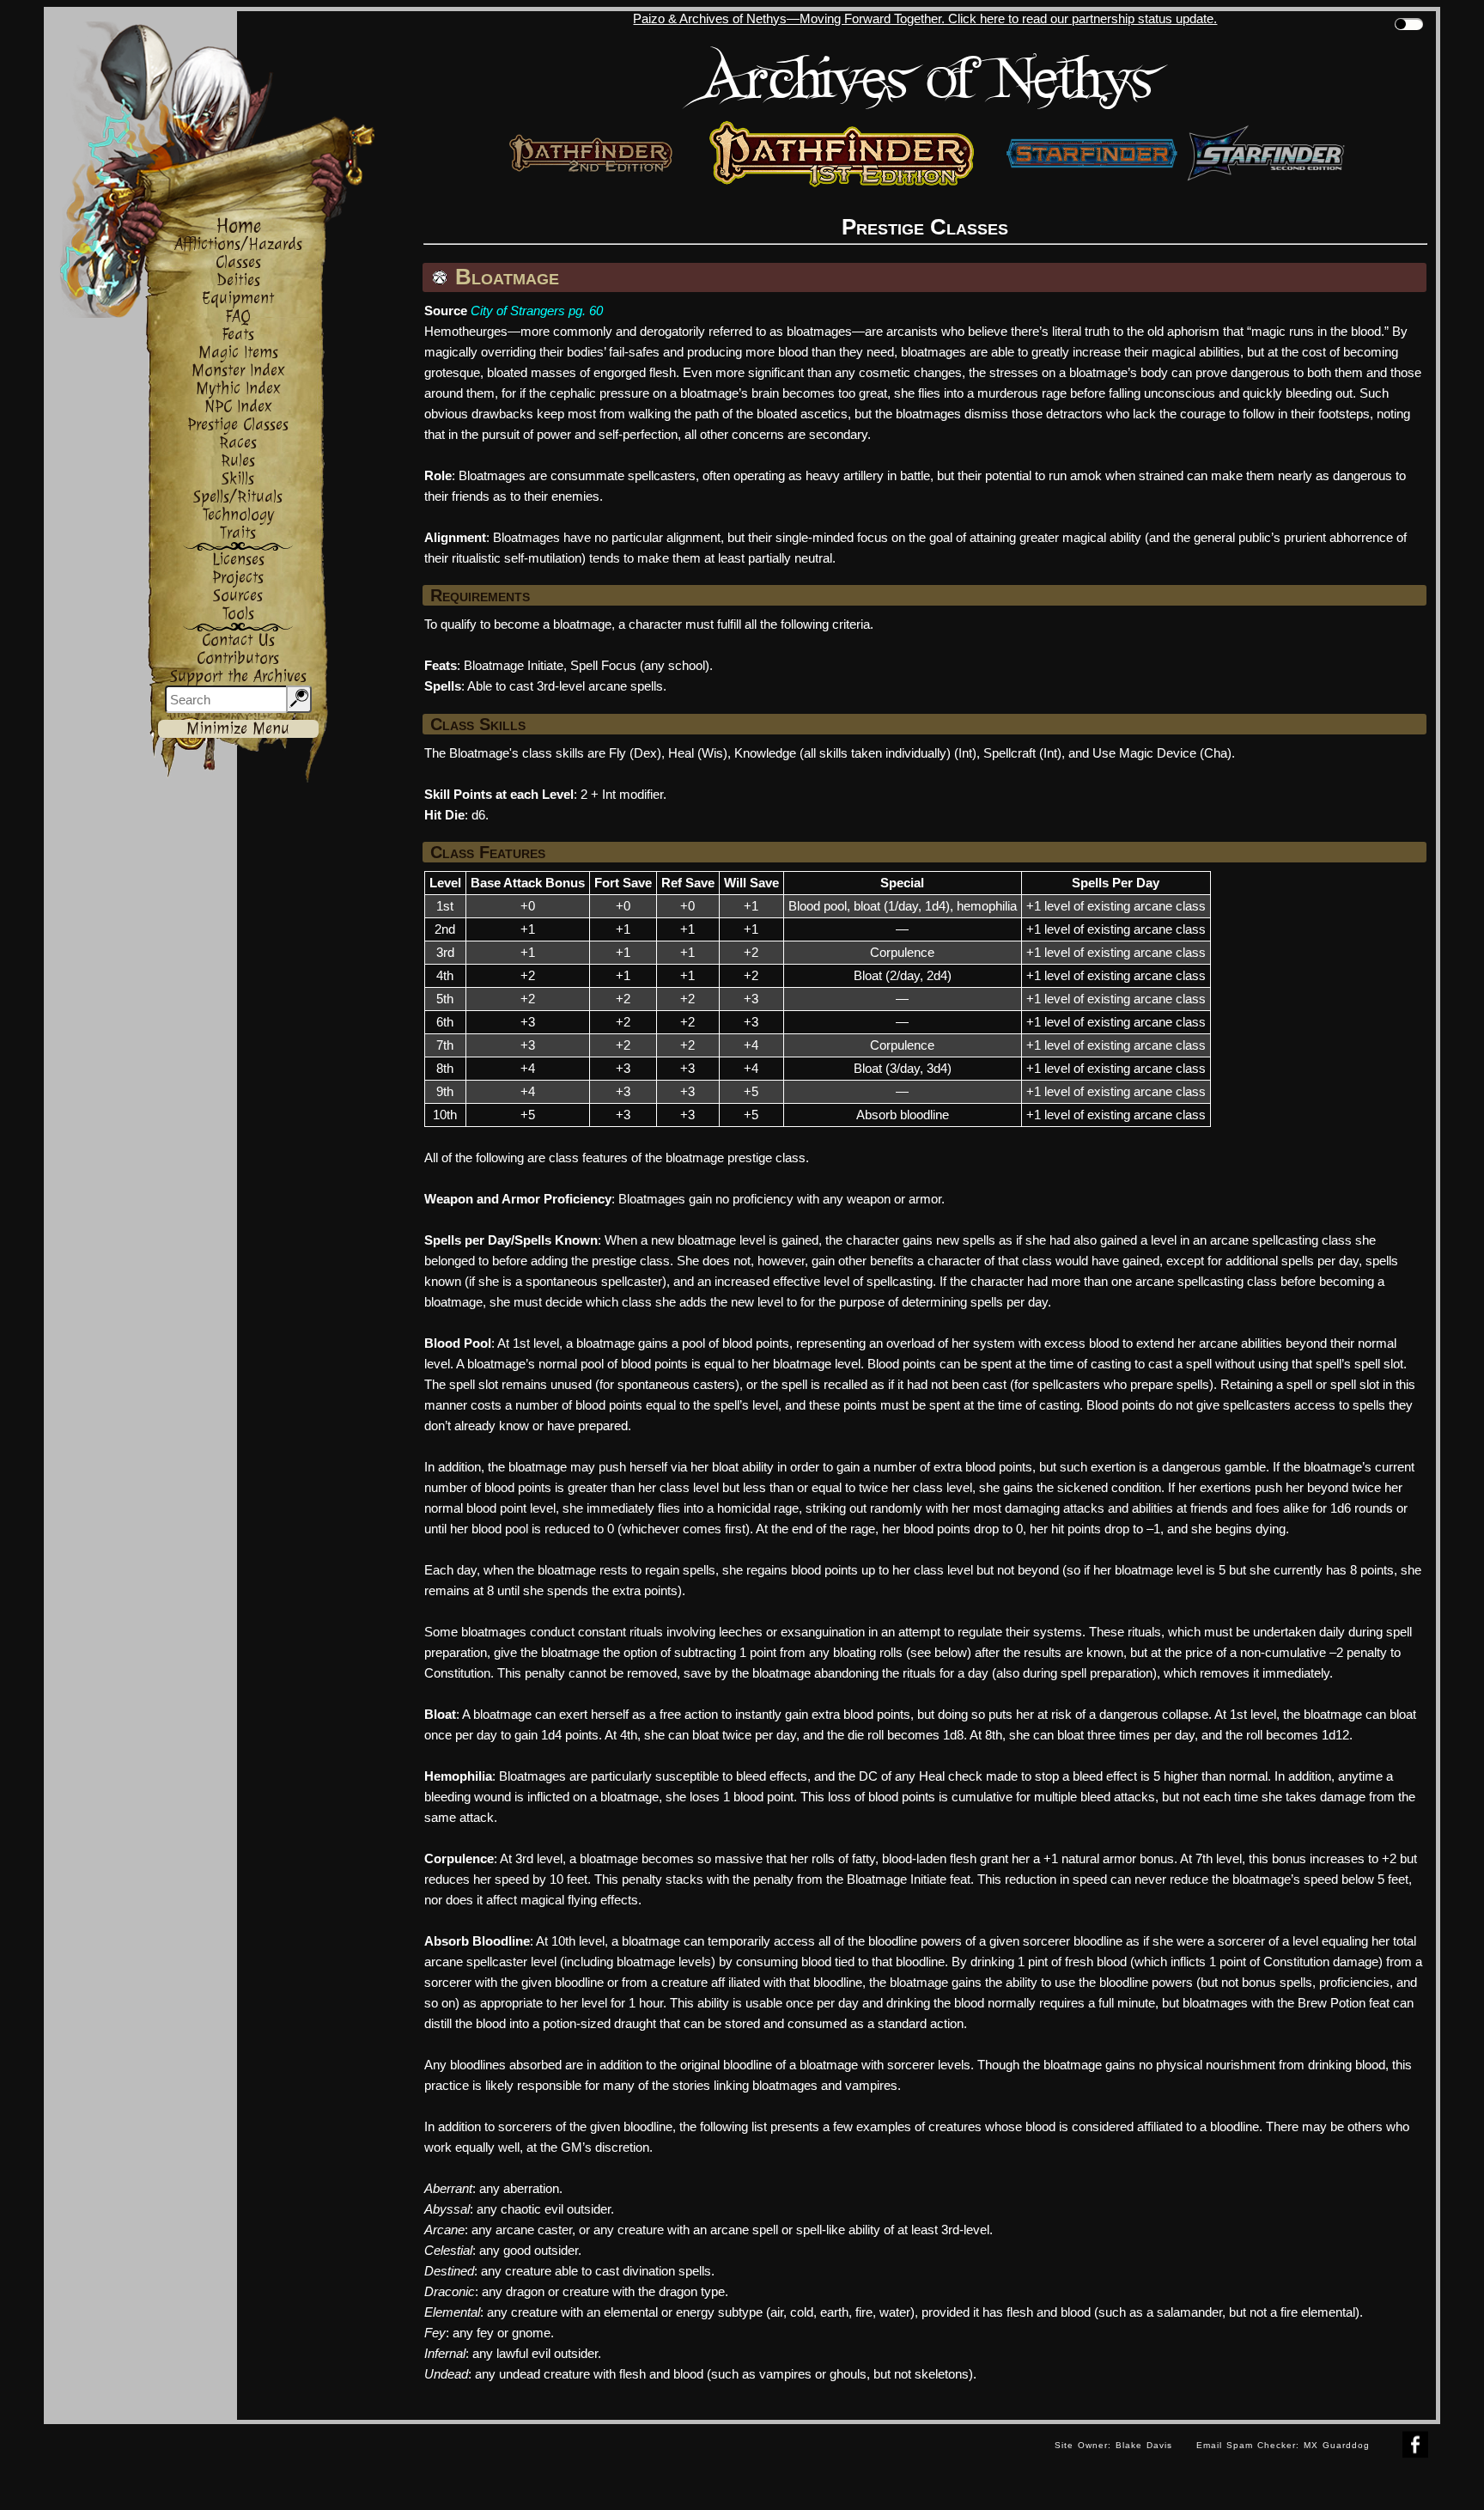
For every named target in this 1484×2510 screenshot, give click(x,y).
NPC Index (238, 407)
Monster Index (238, 371)
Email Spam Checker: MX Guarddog (1283, 2445)
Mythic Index (238, 389)
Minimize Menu (238, 729)
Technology (238, 515)
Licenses (238, 560)
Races (238, 443)
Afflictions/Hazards (238, 244)
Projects (238, 578)
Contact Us (238, 640)
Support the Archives (238, 676)
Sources (238, 596)
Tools (238, 614)
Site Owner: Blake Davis (1113, 2445)
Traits (238, 533)
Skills (238, 479)
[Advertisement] (543, 2463)
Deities (238, 280)
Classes (238, 262)
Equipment (238, 299)
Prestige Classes (238, 425)
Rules (238, 461)
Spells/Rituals (238, 497)
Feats (238, 335)
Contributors (238, 658)
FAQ (238, 317)
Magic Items (238, 353)
